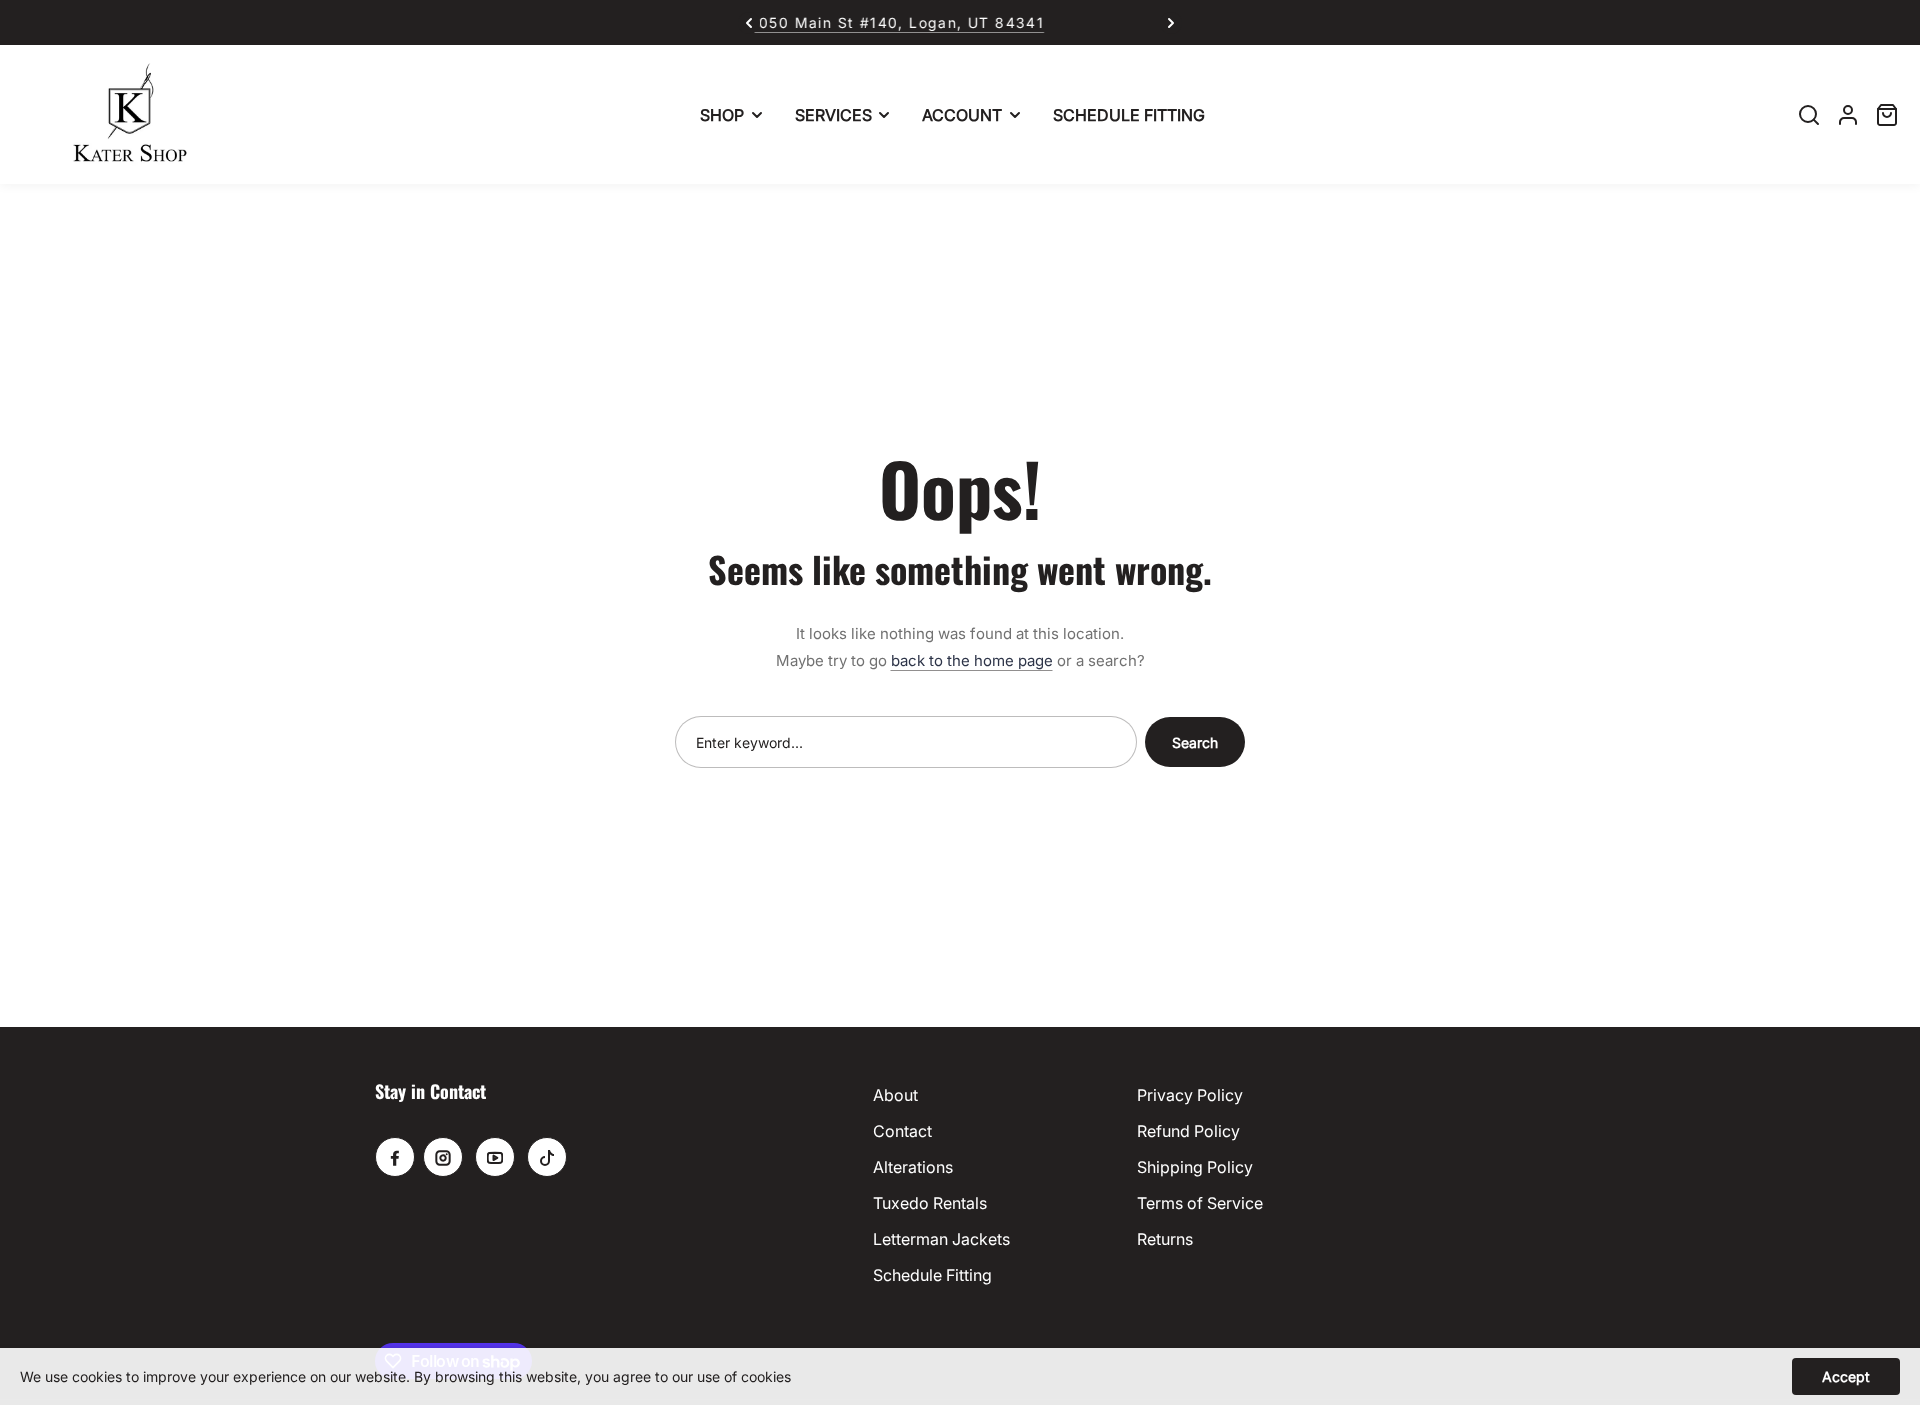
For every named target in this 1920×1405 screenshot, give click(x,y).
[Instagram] (443, 1157)
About (895, 1095)
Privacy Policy (1190, 1095)
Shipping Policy (1195, 1167)
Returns (1165, 1239)
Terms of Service (1200, 1203)
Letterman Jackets (941, 1239)
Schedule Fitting (932, 1275)
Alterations (913, 1167)
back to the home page (972, 660)
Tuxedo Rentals (930, 1203)
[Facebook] (395, 1157)
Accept (1846, 1376)
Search (1195, 742)
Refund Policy (1188, 1131)
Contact (902, 1131)
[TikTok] (547, 1157)
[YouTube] (495, 1157)
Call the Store (1041, 22)
